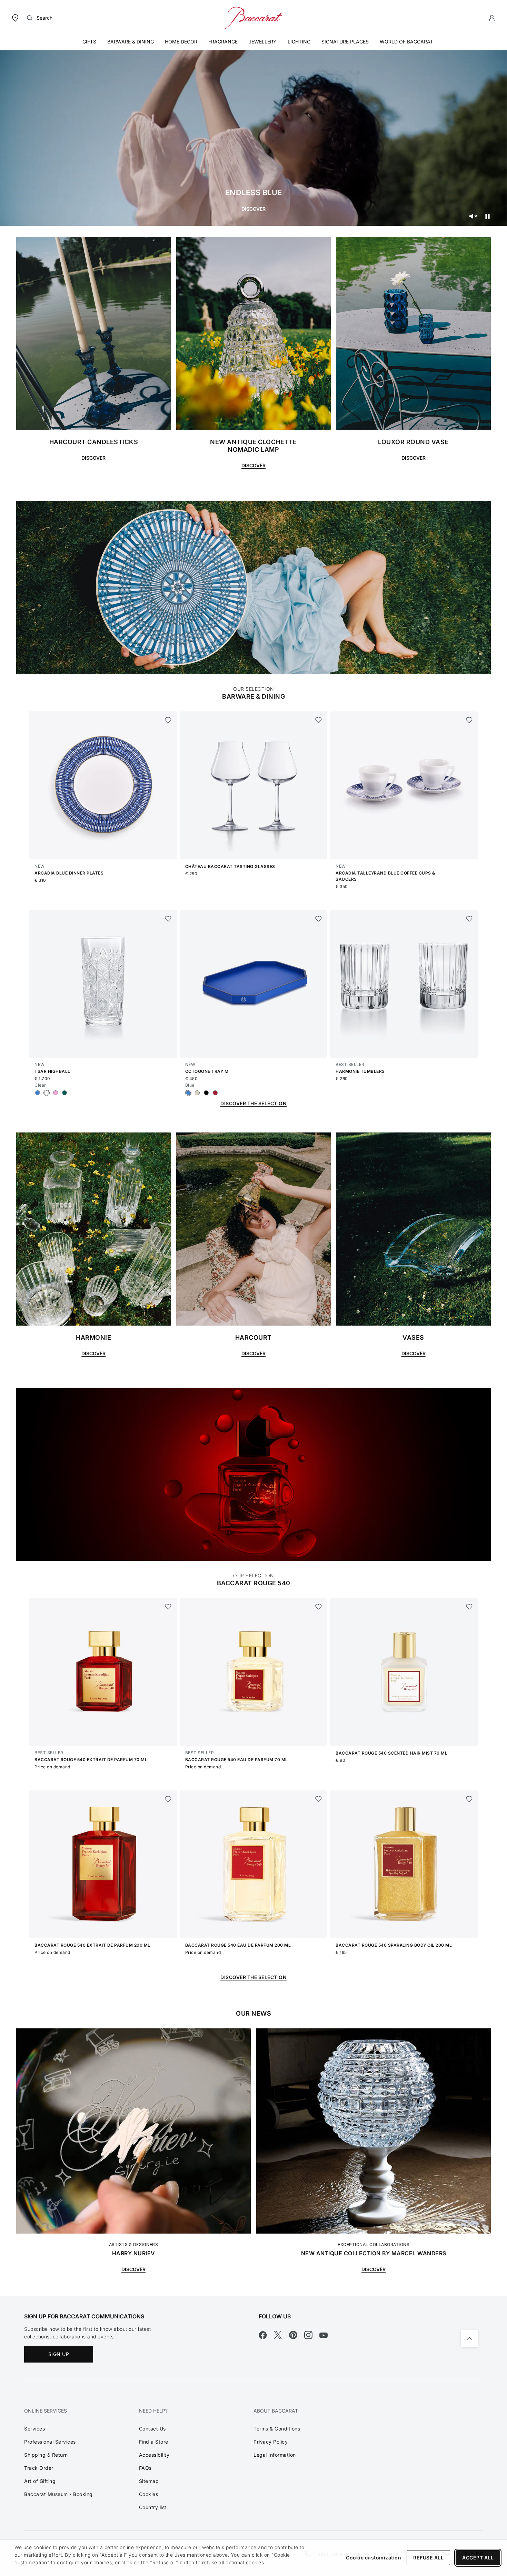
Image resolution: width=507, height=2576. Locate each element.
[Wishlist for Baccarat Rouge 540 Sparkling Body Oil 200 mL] (469, 1799)
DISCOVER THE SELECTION (254, 1103)
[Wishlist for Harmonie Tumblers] (469, 919)
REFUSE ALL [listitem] (428, 2558)
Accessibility (154, 2455)
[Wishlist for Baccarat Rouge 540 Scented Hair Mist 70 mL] (469, 1607)
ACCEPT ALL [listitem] (478, 2558)
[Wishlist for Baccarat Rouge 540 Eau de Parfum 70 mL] (319, 1607)
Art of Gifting (40, 2481)
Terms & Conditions (277, 2429)
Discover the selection (254, 1977)
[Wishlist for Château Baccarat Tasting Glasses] (319, 720)
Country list (153, 2507)
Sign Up (59, 2354)
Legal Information (275, 2455)
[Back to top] (469, 2338)
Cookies (149, 2494)
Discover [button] (93, 458)
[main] (254, 1148)
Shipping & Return (46, 2455)
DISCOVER (254, 209)
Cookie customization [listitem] (374, 2558)
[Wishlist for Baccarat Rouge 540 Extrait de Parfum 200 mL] (168, 1799)
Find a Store (154, 2442)
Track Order (39, 2468)
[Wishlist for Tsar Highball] (168, 919)
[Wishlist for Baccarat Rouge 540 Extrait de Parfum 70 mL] (168, 1607)
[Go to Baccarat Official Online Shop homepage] (254, 17)
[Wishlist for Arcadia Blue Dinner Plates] (168, 720)
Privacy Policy (271, 2442)
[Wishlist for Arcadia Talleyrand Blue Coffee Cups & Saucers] (469, 720)
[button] (492, 18)
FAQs (145, 2468)
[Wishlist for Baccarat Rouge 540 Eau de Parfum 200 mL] (319, 1799)
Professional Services (50, 2442)
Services (34, 2429)
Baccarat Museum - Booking (58, 2494)
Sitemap (149, 2481)
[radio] (38, 1093)
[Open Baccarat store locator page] (15, 17)
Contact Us (152, 2429)
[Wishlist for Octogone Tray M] (319, 919)
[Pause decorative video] (487, 216)
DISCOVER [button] (93, 1353)
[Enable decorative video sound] (473, 216)
